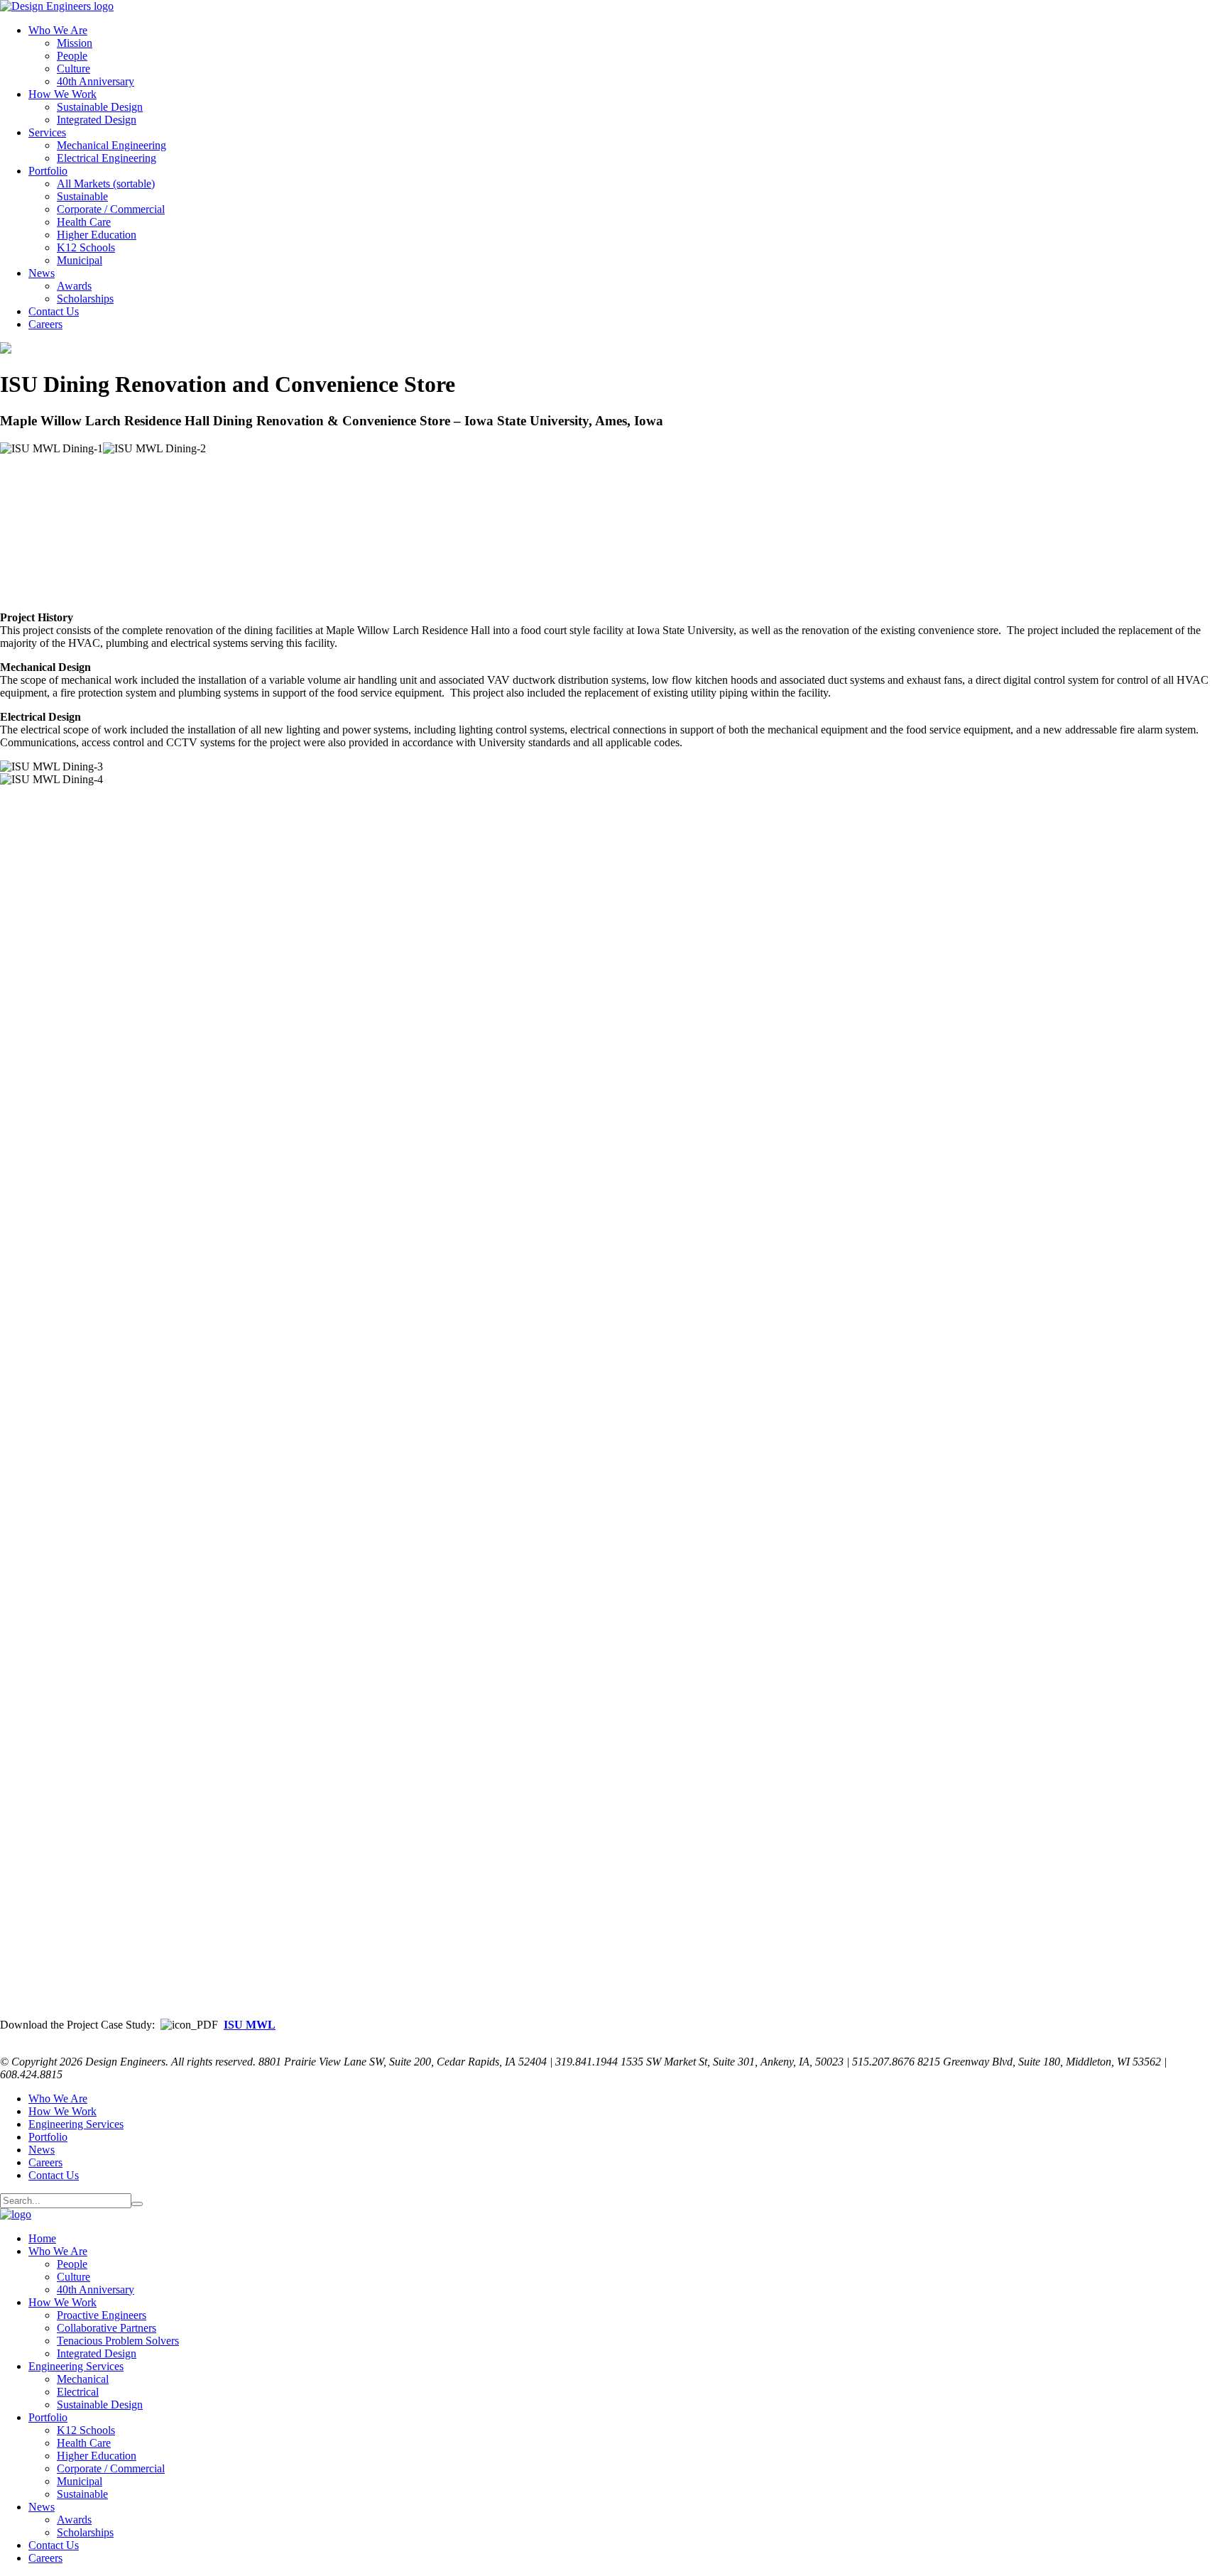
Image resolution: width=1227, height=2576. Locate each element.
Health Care (84, 222)
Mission (75, 43)
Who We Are (58, 30)
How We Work (62, 94)
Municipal (80, 260)
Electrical (78, 2392)
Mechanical (83, 2379)
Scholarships (85, 299)
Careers (45, 324)
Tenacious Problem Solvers (118, 2341)
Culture (73, 69)
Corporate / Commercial (111, 209)
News (42, 273)
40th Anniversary (96, 81)
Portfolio (48, 171)
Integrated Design (97, 120)
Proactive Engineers (102, 2315)
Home (42, 2238)
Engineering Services (76, 2124)
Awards (74, 286)
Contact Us (54, 311)
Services (47, 132)
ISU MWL (250, 2025)
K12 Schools (86, 247)
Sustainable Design (100, 107)
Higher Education (97, 235)
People (72, 56)
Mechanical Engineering (111, 145)
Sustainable (82, 196)
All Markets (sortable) (106, 184)
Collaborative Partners (107, 2328)
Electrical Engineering (107, 158)
